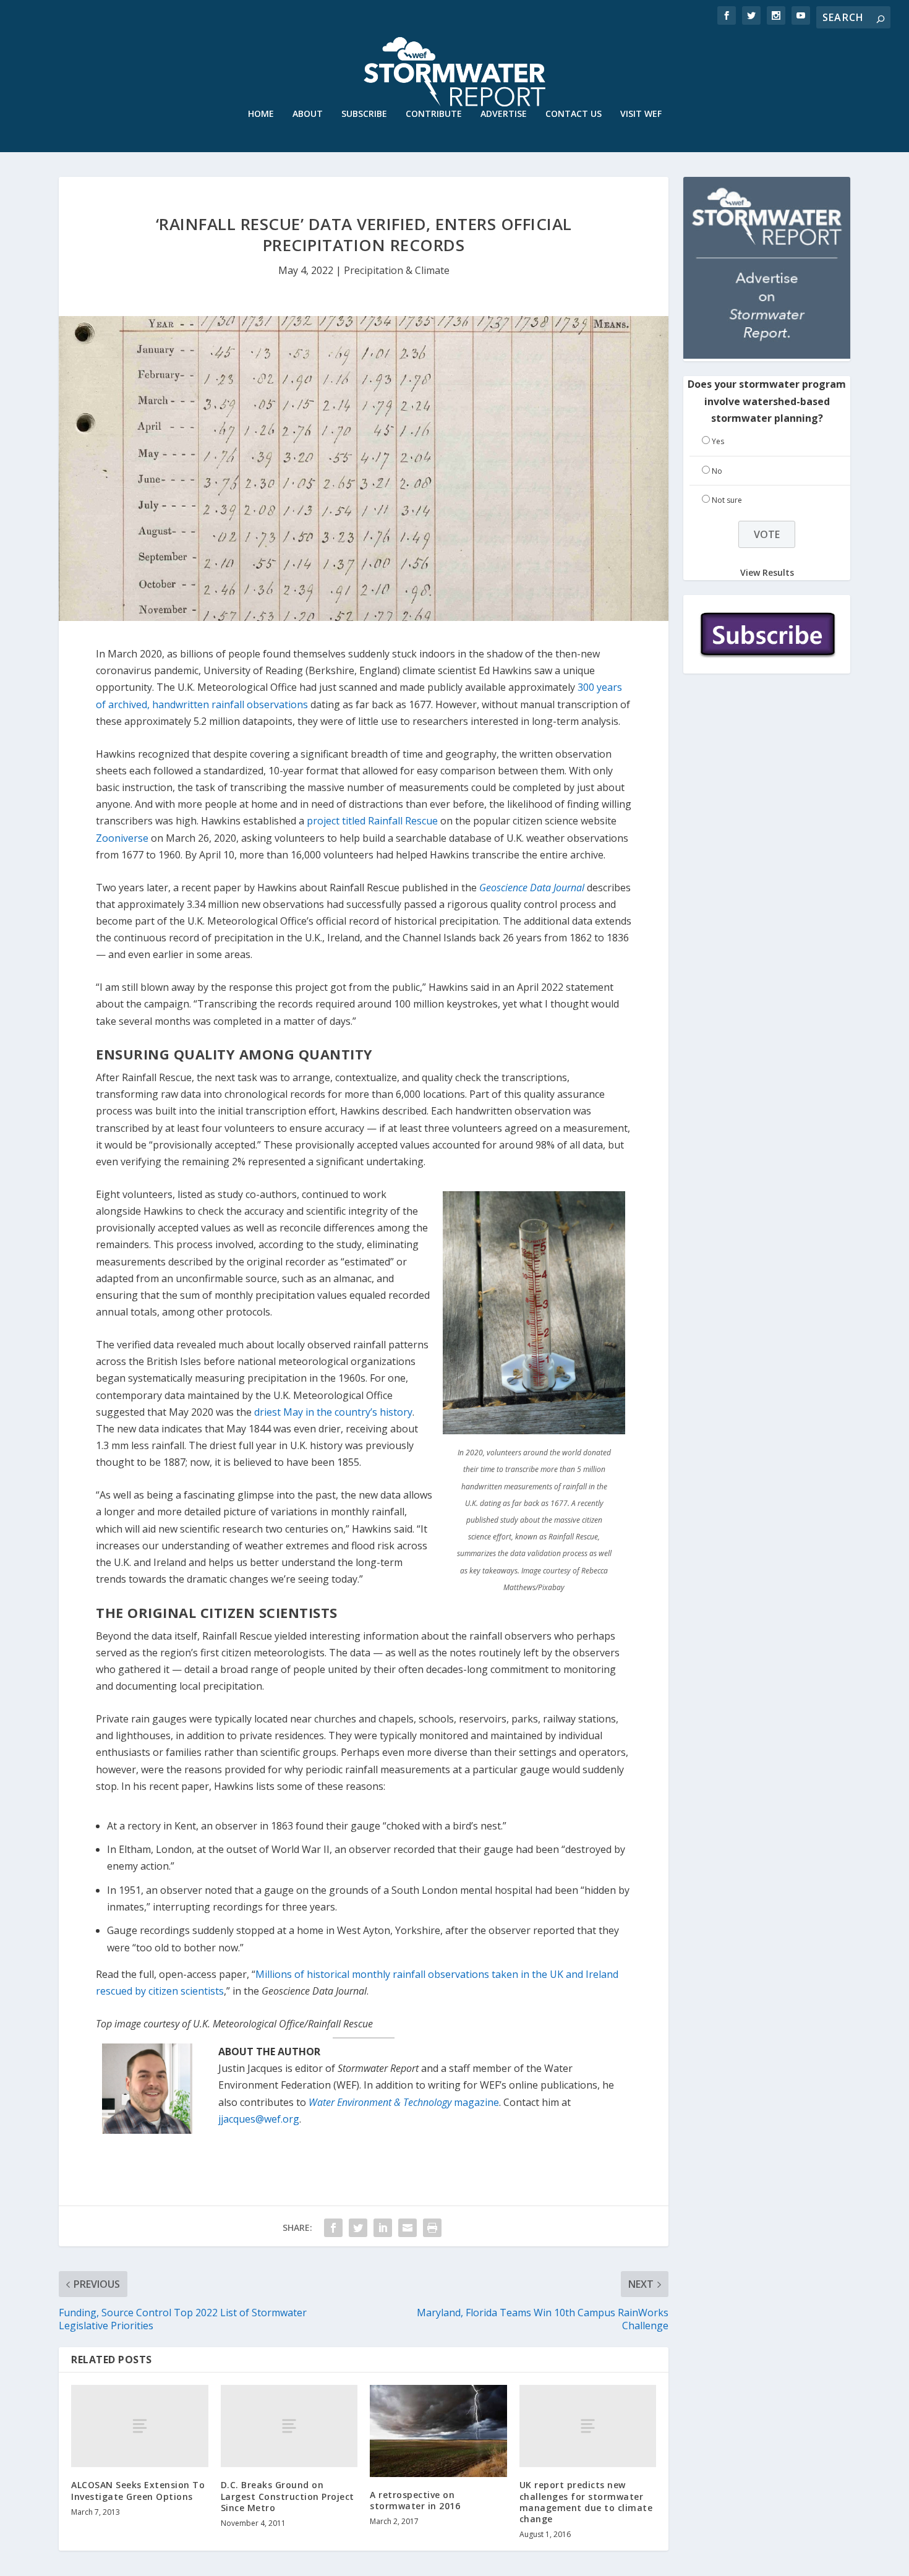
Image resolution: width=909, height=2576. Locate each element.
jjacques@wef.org (259, 2119)
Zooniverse (122, 838)
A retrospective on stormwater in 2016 (415, 2500)
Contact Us (574, 114)
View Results (767, 572)
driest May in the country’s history (333, 1412)
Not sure (727, 500)
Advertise (504, 114)
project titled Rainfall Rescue (372, 821)
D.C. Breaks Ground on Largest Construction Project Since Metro (288, 2496)
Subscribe (364, 114)
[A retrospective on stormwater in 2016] (438, 2431)
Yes (718, 441)
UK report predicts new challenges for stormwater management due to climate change (586, 2502)
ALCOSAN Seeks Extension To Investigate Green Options (138, 2490)
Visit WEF (641, 114)
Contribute (434, 114)
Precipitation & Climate (397, 270)
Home (261, 114)
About (308, 114)
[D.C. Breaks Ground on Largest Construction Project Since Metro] (289, 2426)
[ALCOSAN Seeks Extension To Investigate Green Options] (140, 2426)
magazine (404, 2102)
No (717, 471)
